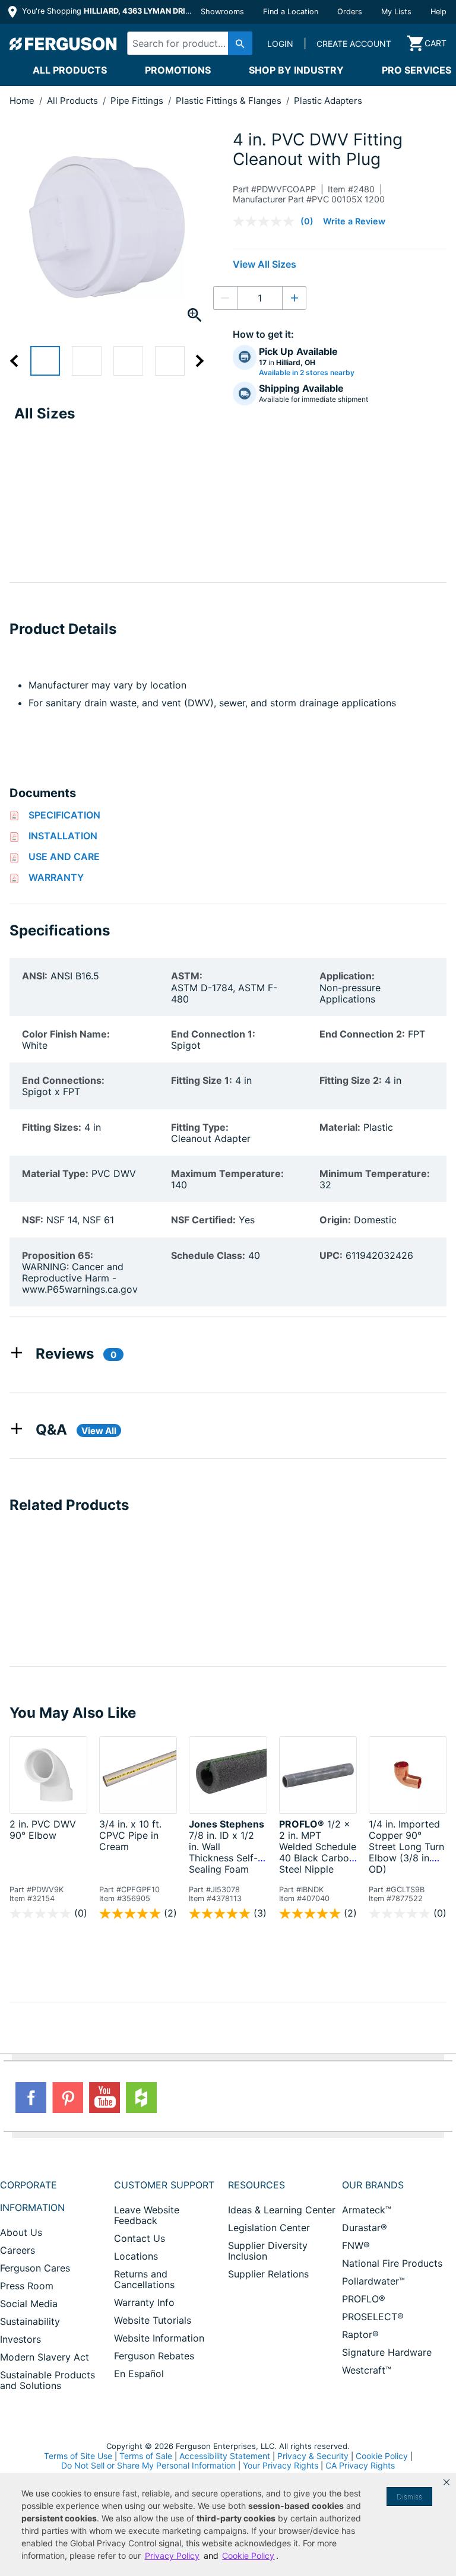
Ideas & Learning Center (282, 2210)
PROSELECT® (373, 2317)
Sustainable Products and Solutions (47, 2380)
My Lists (396, 12)
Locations (136, 2256)
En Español (139, 2374)
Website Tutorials (153, 2320)
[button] (446, 2482)
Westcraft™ (367, 2370)
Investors (20, 2339)
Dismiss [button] (409, 2497)
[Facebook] (31, 2098)
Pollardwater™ (373, 2281)
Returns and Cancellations (144, 2279)
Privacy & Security (313, 2456)
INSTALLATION (63, 836)
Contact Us (140, 2238)
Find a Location (291, 12)
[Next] (194, 361)
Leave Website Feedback (147, 2215)
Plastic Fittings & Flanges (230, 101)
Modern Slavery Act (45, 2357)
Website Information (159, 2338)
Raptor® (360, 2334)
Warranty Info (144, 2302)
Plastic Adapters (328, 101)
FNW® (356, 2245)
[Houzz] (141, 2098)
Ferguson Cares (35, 2268)
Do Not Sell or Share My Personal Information (148, 2466)
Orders (350, 12)
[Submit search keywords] (240, 43)
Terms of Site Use (78, 2456)
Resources (256, 2185)
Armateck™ (367, 2210)
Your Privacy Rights (281, 2465)
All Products (70, 70)
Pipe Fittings (138, 101)
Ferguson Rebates (154, 2356)
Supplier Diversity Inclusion (268, 2251)
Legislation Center (269, 2228)
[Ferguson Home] (64, 43)
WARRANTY (56, 877)
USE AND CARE (64, 856)
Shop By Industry (296, 70)
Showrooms (222, 12)
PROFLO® (364, 2299)
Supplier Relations (268, 2274)
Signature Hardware (387, 2352)
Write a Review (354, 221)
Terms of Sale (146, 2456)
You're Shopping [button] (108, 11)
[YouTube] (104, 2098)
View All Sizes (265, 264)
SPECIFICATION (64, 815)
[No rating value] (267, 221)
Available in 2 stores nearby (307, 373)
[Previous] (20, 361)
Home (22, 101)
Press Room (27, 2286)
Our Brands (373, 2185)
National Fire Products (392, 2263)
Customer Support (164, 2185)
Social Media (29, 2304)
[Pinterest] (68, 2098)
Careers (18, 2250)
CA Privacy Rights (360, 2465)
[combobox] (187, 43)
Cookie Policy (382, 2456)
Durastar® (365, 2228)
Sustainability (30, 2321)
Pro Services (417, 70)
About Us (21, 2232)
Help (438, 12)
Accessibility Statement (225, 2456)
